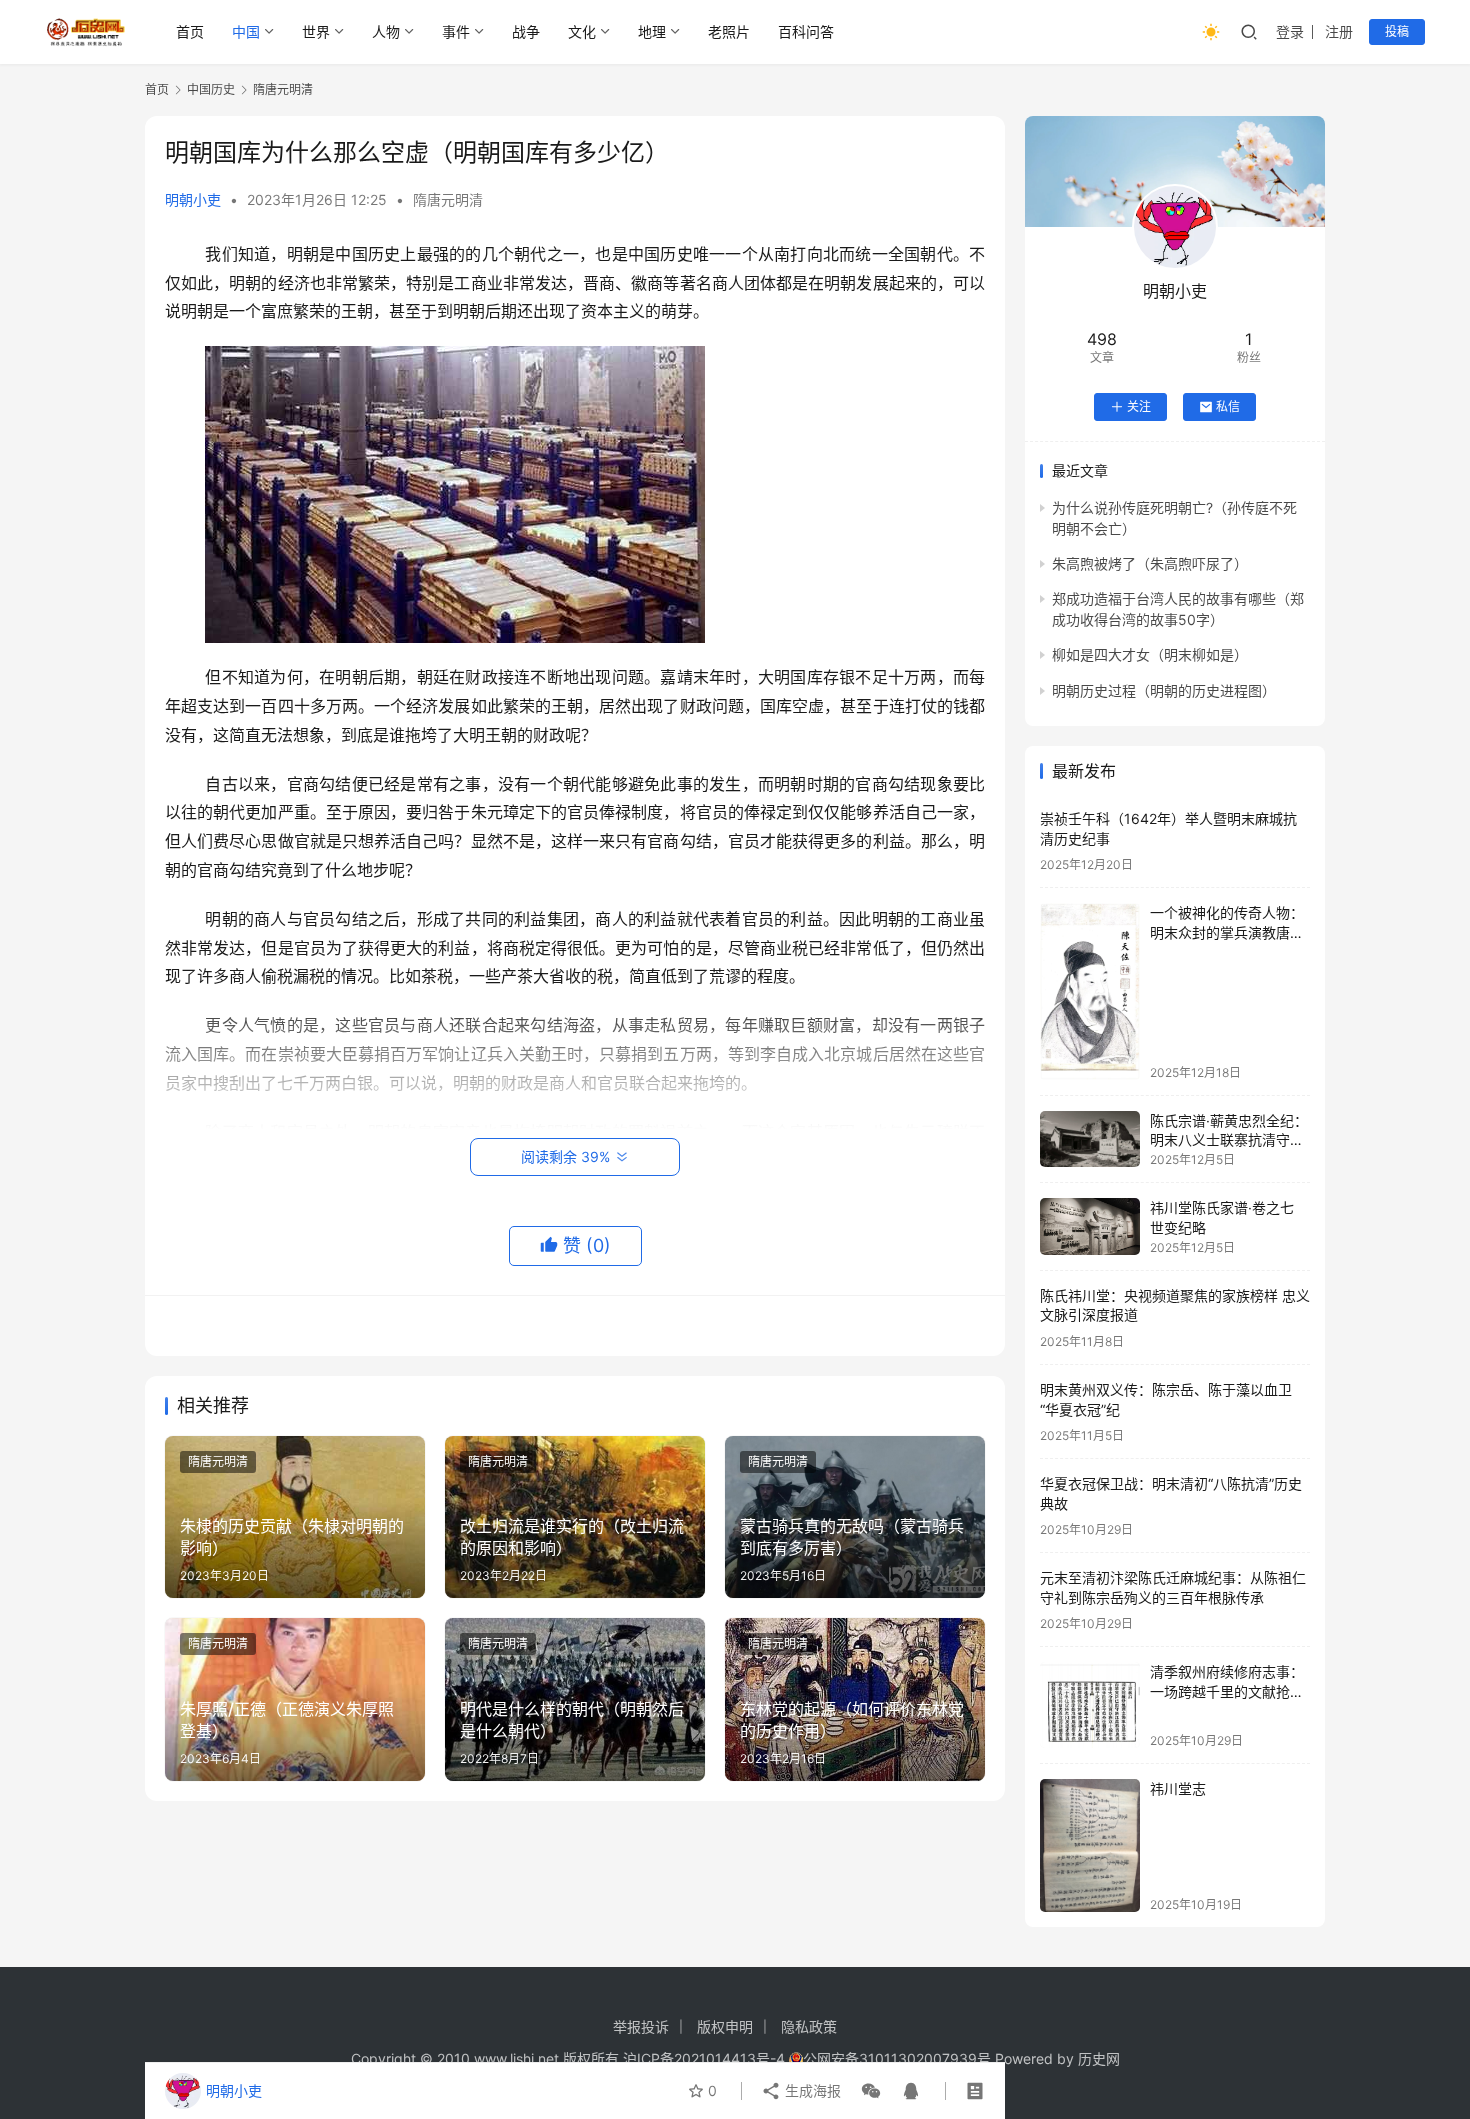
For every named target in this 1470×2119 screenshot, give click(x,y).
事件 (456, 31)
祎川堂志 (1178, 1788)
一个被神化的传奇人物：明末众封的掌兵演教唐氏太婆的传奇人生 (1227, 932)
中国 (246, 31)
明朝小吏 (193, 199)
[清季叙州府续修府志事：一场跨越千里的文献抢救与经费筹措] (1090, 1704)
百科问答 (806, 31)
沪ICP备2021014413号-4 (706, 2058)
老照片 (729, 31)
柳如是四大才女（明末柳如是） (1150, 654)
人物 (386, 31)
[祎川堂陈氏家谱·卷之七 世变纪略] (1090, 1226)
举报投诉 (641, 2026)
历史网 (1099, 2058)
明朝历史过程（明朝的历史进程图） (1164, 690)
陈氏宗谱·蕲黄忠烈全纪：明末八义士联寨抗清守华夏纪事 (1229, 1140)
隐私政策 (809, 2026)
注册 (1339, 31)
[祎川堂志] (1090, 1845)
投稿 (1397, 31)
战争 (526, 31)
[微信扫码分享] (871, 2091)
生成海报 (811, 2090)
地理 (652, 31)
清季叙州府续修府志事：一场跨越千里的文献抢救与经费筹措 (1227, 1691)
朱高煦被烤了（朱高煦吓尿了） (1150, 563)
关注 (1139, 406)
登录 (1290, 31)
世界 (316, 31)
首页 (190, 31)
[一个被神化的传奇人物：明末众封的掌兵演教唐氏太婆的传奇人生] (1090, 991)
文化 (582, 31)
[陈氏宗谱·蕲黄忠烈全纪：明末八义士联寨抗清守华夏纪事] (1090, 1139)
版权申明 (725, 2026)
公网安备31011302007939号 (897, 2058)
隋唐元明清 (448, 199)
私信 (1228, 406)
